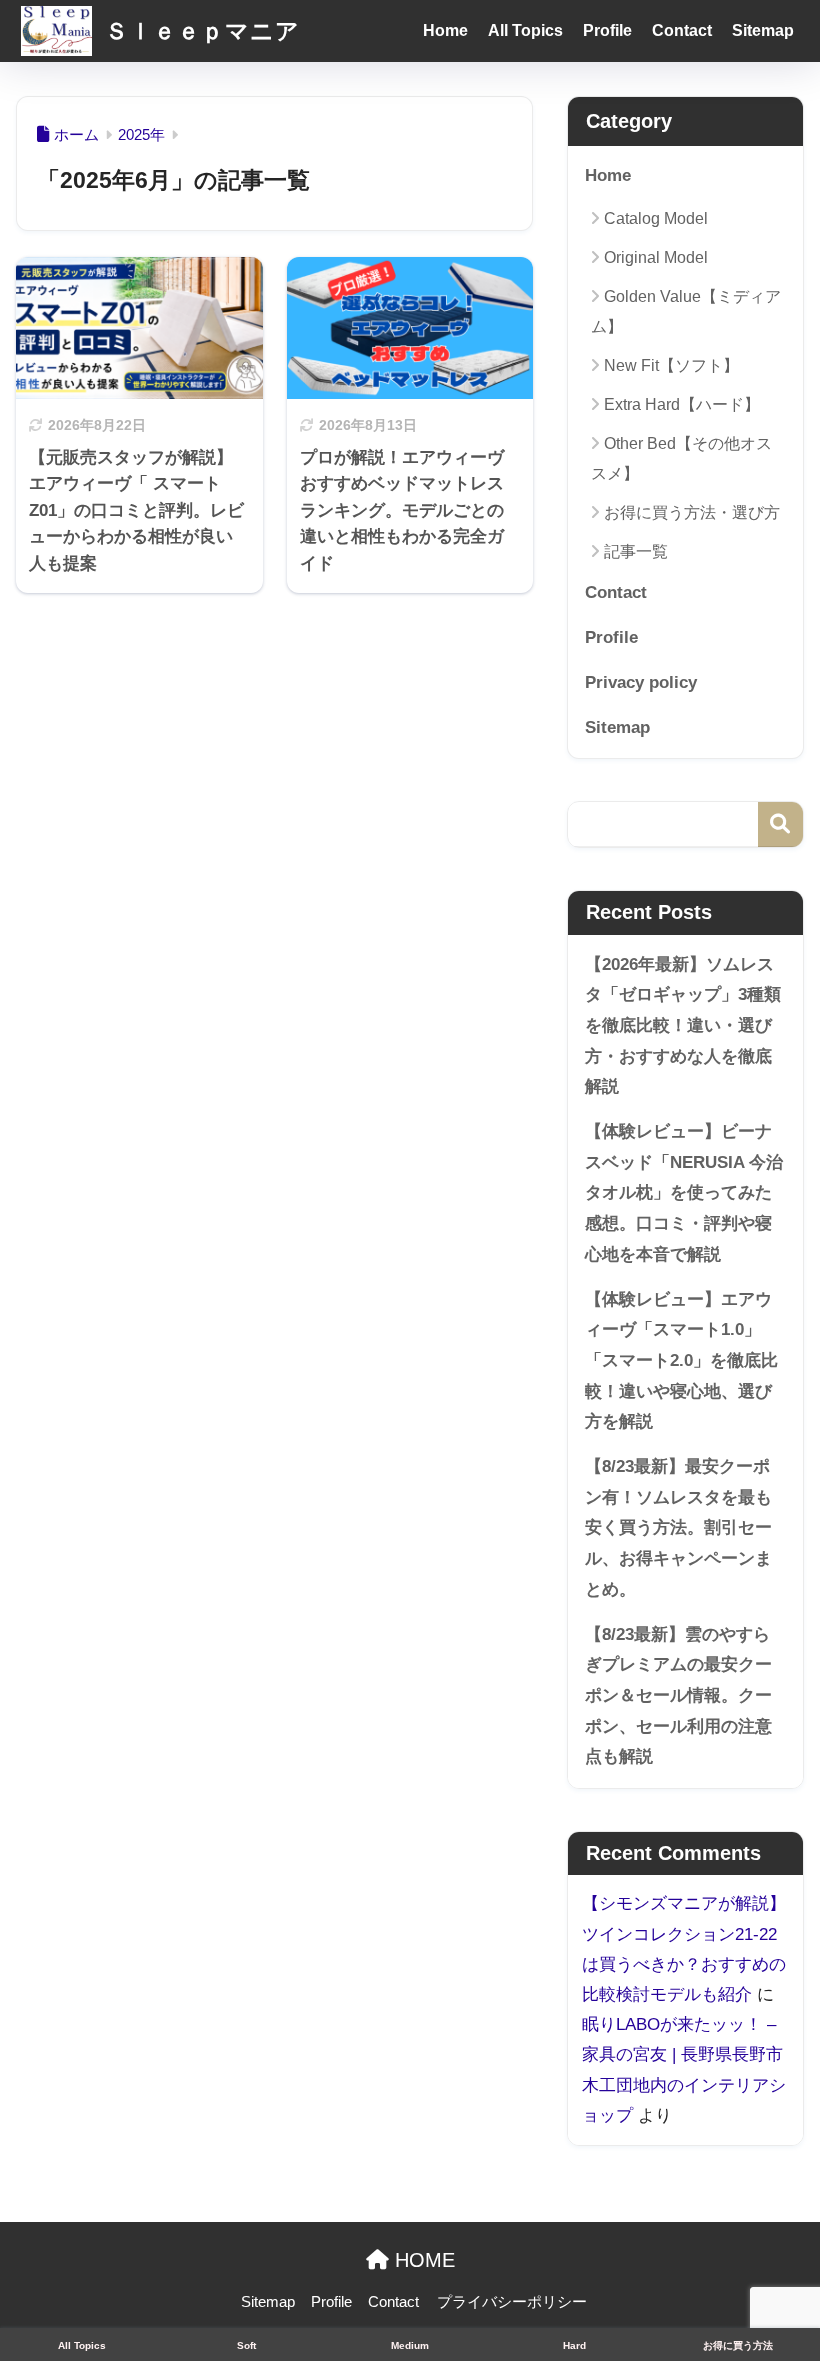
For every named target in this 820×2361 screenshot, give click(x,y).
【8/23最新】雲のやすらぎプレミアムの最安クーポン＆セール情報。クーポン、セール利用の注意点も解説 (678, 1696)
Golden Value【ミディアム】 (686, 311)
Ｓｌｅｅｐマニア (199, 31)
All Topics (525, 30)
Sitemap (763, 30)
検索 (780, 824)
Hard (574, 2345)
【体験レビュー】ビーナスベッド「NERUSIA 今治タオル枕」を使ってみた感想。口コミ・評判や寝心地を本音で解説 (684, 1193)
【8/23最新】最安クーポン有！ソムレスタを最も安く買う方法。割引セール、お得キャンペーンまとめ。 (678, 1528)
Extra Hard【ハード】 (682, 404)
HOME (422, 2260)
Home (445, 30)
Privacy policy (641, 682)
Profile (607, 30)
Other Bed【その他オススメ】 (681, 458)
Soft (246, 2345)
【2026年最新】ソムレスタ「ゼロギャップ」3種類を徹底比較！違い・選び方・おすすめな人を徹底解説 (683, 1026)
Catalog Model (656, 218)
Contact (682, 30)
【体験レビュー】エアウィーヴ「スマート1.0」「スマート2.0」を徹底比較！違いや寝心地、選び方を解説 (681, 1361)
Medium (410, 2345)
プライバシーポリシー (512, 2302)
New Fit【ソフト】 (671, 365)
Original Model (656, 257)
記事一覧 (636, 551)
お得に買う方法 (738, 2345)
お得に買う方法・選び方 (692, 512)
